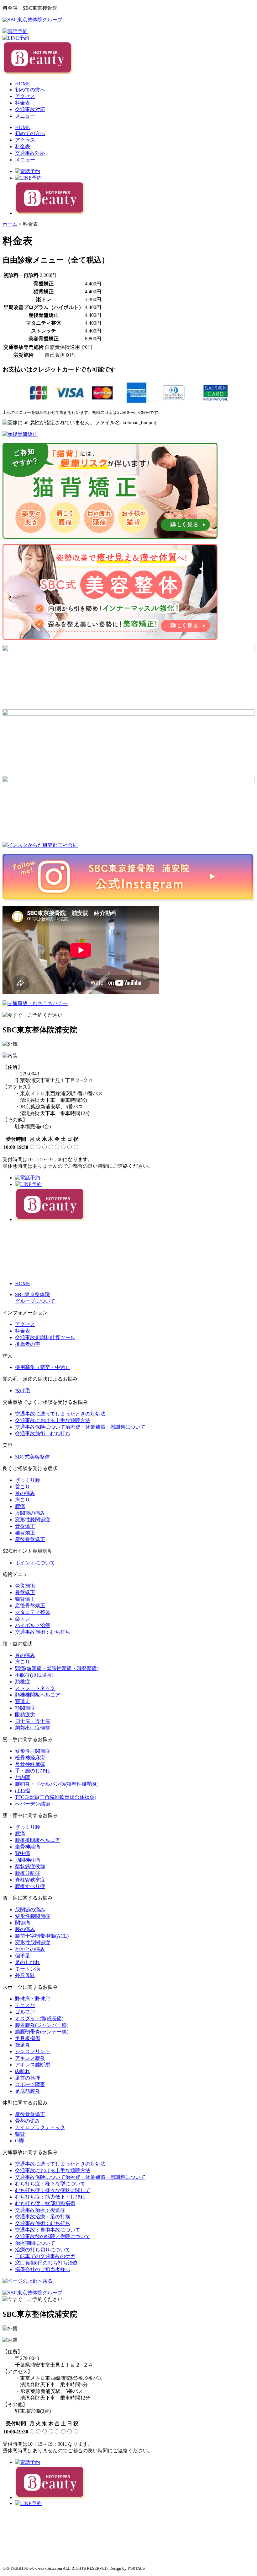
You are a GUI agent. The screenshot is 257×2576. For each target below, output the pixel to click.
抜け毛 (23, 1391)
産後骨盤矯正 (30, 1539)
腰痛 (20, 1506)
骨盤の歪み (28, 2121)
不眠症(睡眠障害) (34, 1675)
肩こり (23, 1500)
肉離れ (23, 2071)
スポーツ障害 (30, 2084)
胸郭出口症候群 (33, 1728)
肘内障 (23, 1777)
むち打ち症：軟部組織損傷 (45, 2203)
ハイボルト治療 (33, 1625)
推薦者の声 (28, 1344)
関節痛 (23, 1923)
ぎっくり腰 (28, 1480)
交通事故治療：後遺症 (40, 2210)
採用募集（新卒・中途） (43, 1367)
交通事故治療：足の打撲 (43, 2217)
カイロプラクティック (40, 2127)
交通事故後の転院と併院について (53, 2236)
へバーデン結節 (33, 1804)
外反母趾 (25, 1975)
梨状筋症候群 (30, 1867)
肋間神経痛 (28, 1860)
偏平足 (23, 1956)
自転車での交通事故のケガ (45, 2256)
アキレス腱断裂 (33, 2065)
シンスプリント (33, 2051)
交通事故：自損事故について (48, 2230)
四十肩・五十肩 (33, 1721)
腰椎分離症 (28, 1873)
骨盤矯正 (25, 1526)
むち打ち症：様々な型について (50, 2184)
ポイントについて (35, 1563)
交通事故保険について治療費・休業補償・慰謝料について (80, 1427)
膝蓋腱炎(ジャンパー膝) (42, 2025)
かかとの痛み (30, 1949)
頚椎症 (23, 1682)
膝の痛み (25, 1929)
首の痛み (25, 1493)
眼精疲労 (25, 1715)
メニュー (25, 116)
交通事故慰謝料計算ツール (45, 1337)
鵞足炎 (23, 2045)
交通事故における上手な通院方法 (53, 1420)
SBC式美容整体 (32, 1457)
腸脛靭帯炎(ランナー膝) (42, 2032)
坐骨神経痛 (28, 1847)
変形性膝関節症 (33, 1520)
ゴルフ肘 (25, 2012)
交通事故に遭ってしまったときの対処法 (60, 1414)
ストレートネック (35, 1688)
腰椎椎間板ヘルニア (38, 1840)
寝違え (23, 1701)
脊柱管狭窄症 (30, 1880)
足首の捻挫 (28, 2078)
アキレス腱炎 (30, 2058)
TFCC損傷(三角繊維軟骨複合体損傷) (56, 1797)
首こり (23, 1487)
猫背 (20, 2134)
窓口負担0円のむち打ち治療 (46, 2263)
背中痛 (23, 1853)
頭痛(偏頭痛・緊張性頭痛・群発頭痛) (57, 1668)
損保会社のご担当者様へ (43, 2269)
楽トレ (23, 1619)
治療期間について (35, 2243)
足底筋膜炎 (28, 2091)
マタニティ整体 (33, 1612)
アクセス (25, 96)
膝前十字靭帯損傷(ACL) (42, 1936)
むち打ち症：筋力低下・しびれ (50, 2197)
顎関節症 (25, 1708)
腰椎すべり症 (30, 1886)
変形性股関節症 (33, 1943)
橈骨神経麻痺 (30, 1758)
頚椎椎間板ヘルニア (38, 1695)
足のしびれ (28, 1962)
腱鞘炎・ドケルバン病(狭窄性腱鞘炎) (57, 1784)
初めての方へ (30, 90)
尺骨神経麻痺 (30, 1764)
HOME (23, 84)
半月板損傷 (28, 2038)
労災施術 (25, 1586)
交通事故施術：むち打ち (43, 1434)
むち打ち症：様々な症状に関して (53, 2190)
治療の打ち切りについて (43, 2250)
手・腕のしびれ (33, 1771)
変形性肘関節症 (33, 1751)
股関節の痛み (30, 1513)
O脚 (19, 2141)
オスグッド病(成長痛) (39, 2019)
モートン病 (28, 1969)
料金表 (23, 103)
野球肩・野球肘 (33, 1999)
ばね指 (23, 1791)
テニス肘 (25, 2005)
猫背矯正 (25, 1533)
